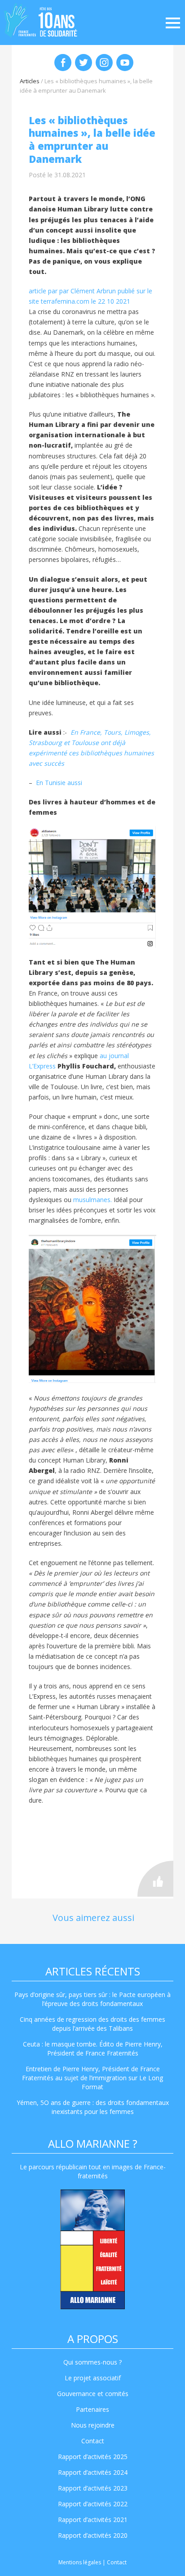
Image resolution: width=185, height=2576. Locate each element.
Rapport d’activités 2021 (93, 2520)
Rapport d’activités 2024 (93, 2472)
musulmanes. (92, 1200)
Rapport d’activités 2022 (93, 2504)
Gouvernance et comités (93, 2394)
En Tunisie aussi (60, 783)
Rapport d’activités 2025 (93, 2457)
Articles (30, 81)
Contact (93, 2441)
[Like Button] (155, 1879)
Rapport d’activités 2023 (93, 2488)
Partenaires (92, 2409)
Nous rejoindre (93, 2425)
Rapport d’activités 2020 (93, 2535)
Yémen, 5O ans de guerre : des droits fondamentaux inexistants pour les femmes (93, 2107)
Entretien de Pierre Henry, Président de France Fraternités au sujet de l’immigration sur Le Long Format (92, 2078)
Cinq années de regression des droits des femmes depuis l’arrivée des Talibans (92, 2024)
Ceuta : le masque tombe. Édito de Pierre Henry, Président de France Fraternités (93, 2049)
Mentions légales (80, 2562)
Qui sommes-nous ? (92, 2362)
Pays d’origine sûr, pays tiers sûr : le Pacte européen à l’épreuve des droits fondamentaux (92, 1999)
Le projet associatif (93, 2378)
